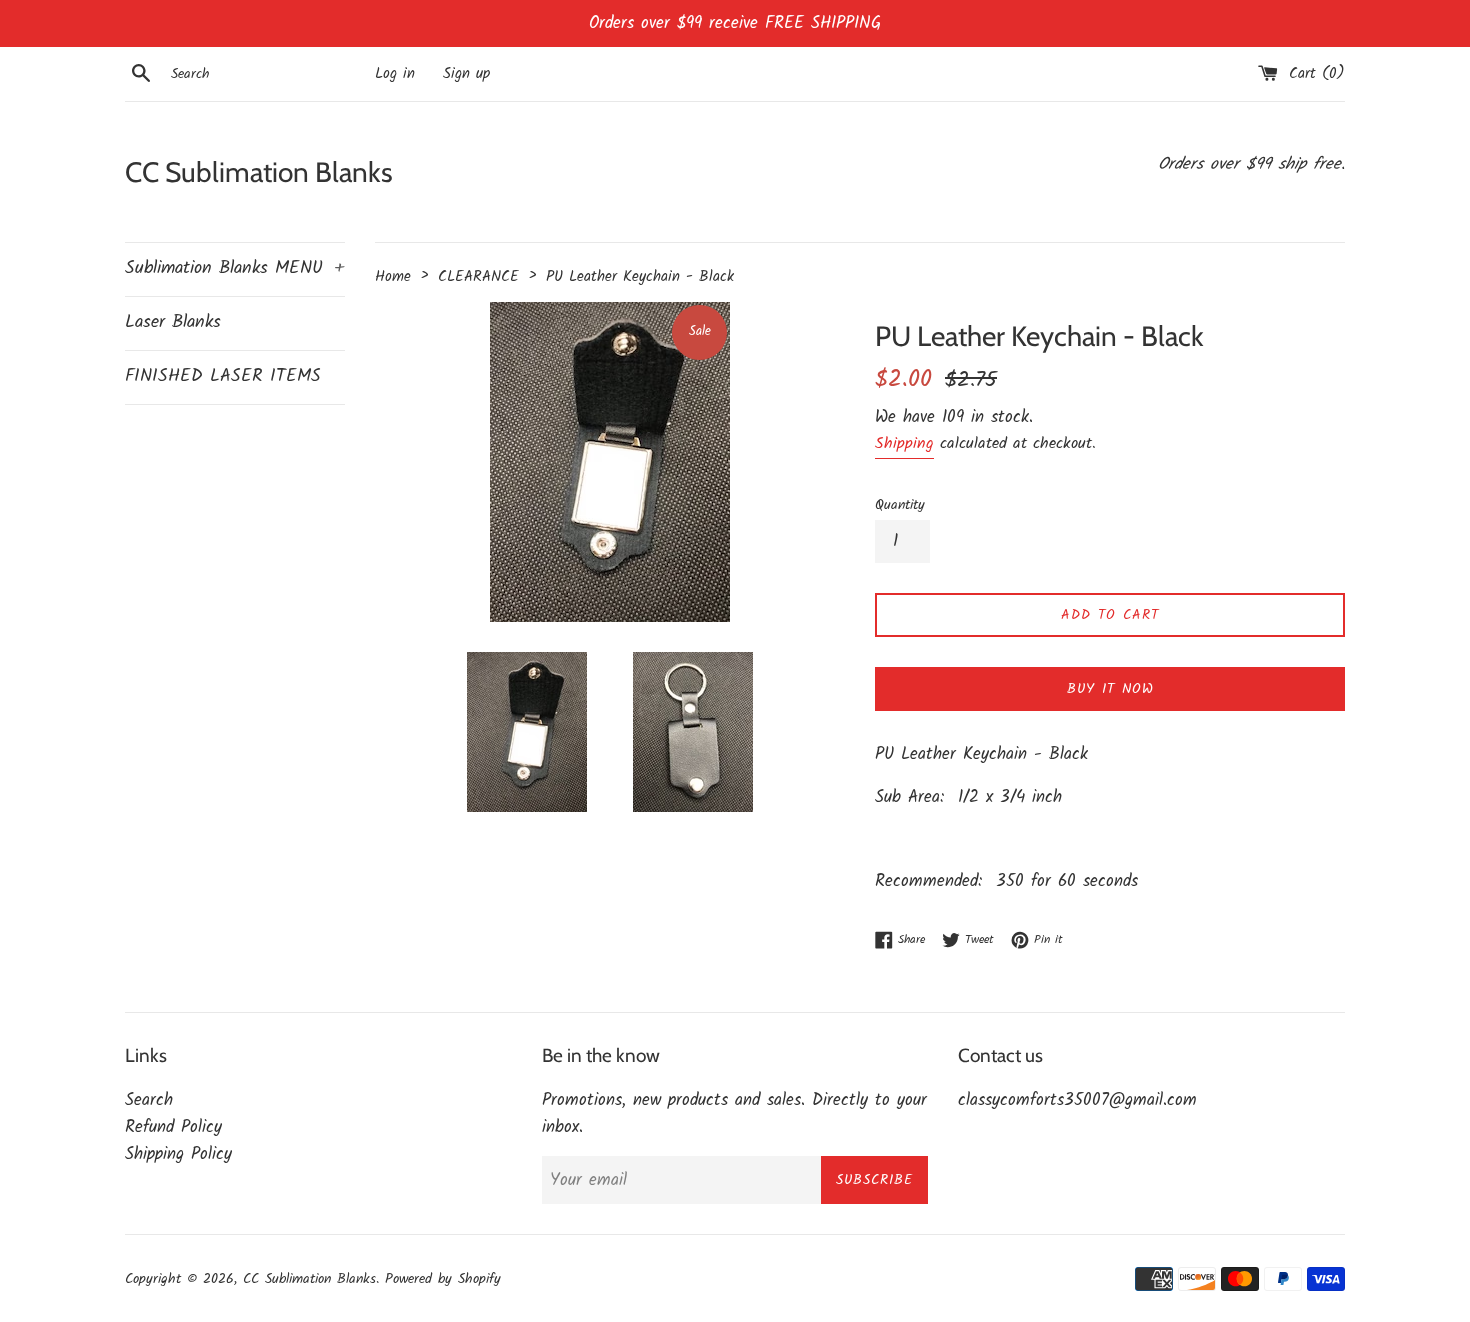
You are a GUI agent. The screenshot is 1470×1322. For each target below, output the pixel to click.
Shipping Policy (178, 1154)
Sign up (466, 74)
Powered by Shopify (443, 1279)
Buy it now (1110, 689)
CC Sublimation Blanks (259, 172)
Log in (395, 74)
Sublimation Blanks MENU (235, 268)
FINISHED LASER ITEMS (223, 376)
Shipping (904, 443)
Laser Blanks (173, 322)
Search (149, 1100)
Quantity (900, 505)
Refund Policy (173, 1127)
